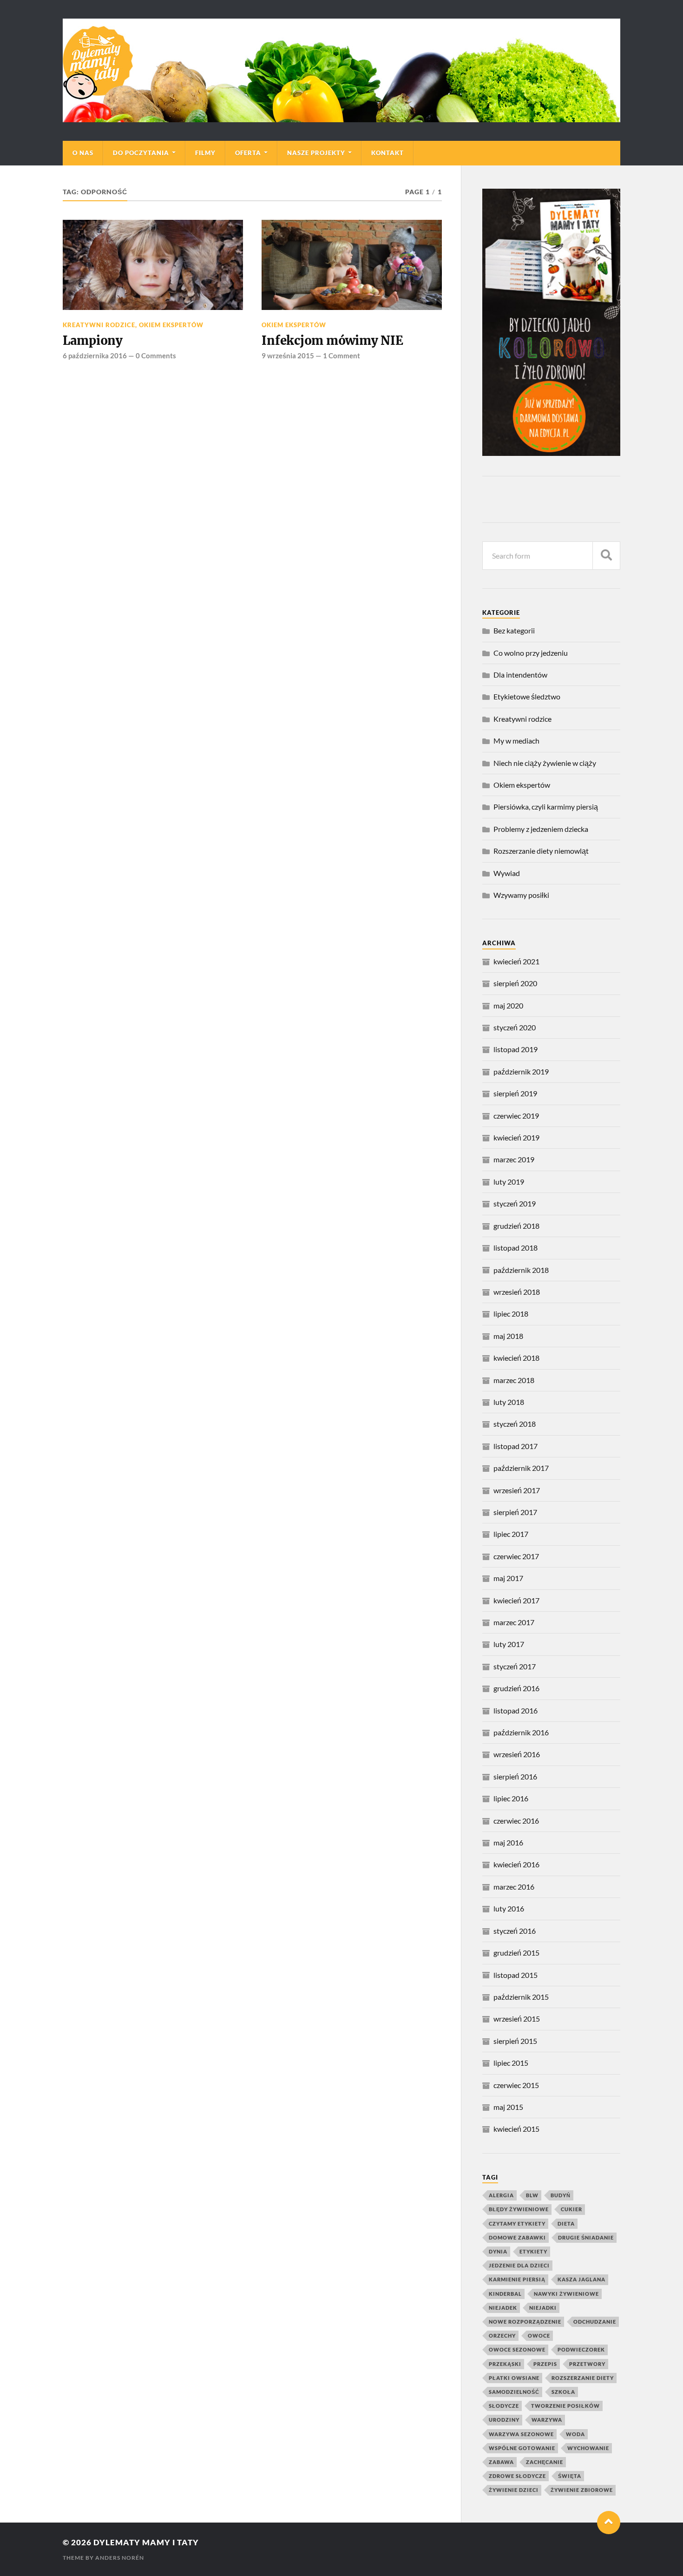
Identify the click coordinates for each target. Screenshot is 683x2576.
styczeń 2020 (515, 1027)
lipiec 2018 (511, 1314)
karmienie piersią (517, 2279)
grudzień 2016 (516, 1688)
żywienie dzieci (514, 2490)
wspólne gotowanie (522, 2448)
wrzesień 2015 (517, 2019)
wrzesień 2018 (517, 1292)
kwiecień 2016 (516, 1864)
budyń (561, 2195)
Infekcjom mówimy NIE (332, 341)
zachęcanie (545, 2462)
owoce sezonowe (517, 2349)
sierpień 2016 (515, 1776)
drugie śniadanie (586, 2237)
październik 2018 (521, 1270)
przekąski (505, 2364)
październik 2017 (521, 1468)
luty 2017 (509, 1644)
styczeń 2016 (515, 1931)
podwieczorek (581, 2349)
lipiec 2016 (511, 1798)
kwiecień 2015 (516, 2129)
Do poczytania (141, 153)
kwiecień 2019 (516, 1137)
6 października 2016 (95, 356)
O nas (83, 153)
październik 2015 (521, 1997)
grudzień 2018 (516, 1226)
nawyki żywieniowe (566, 2294)
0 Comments (156, 356)
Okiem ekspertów (171, 325)
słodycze (504, 2406)
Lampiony (93, 341)
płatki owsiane (514, 2378)
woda (575, 2434)
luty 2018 (509, 1402)
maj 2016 (508, 1842)
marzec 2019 (514, 1159)
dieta (566, 2224)
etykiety (533, 2251)
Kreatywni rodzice (99, 325)
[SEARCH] (606, 556)
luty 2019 (509, 1182)
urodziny (504, 2420)
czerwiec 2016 (516, 1821)
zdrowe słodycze (517, 2476)
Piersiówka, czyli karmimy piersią (546, 807)
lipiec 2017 (511, 1534)
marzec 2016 (514, 1887)
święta (570, 2476)
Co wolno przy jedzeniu (531, 653)
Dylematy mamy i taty (146, 2542)
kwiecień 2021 (516, 961)
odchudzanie (595, 2322)
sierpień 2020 (515, 983)
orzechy (502, 2336)
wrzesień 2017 (517, 1490)
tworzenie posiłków (565, 2406)
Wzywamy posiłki (521, 895)
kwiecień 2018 (516, 1358)
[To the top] (609, 2523)
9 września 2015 (288, 356)
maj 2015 (508, 2107)
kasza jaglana (581, 2279)
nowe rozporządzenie (525, 2322)
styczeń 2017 (515, 1666)
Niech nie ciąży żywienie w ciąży (545, 763)
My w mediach (516, 741)
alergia (501, 2195)
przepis (545, 2364)
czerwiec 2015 (516, 2085)
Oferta (248, 153)
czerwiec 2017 (516, 1556)
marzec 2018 (514, 1380)
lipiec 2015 (511, 2063)
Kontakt (387, 153)
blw (532, 2195)
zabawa (501, 2462)
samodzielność (514, 2392)
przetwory (587, 2364)
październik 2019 (521, 1071)
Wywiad (507, 873)
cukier (571, 2209)
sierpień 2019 (515, 1093)
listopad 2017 (516, 1446)
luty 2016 (509, 1908)
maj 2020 (508, 1005)
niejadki (543, 2308)
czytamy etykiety (517, 2224)
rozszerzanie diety (583, 2378)
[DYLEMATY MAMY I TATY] (341, 70)
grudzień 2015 (516, 1953)
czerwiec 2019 (516, 1116)
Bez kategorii (514, 630)
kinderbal (505, 2294)
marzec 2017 (514, 1622)
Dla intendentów (520, 675)
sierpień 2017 (515, 1512)
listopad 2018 (516, 1248)
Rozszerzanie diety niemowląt (541, 851)
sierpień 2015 (515, 2041)
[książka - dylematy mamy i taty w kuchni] (551, 453)
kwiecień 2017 (516, 1600)
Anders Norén (120, 2558)
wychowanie (588, 2448)
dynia (498, 2251)
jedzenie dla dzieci (519, 2265)
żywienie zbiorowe (582, 2490)
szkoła (563, 2392)
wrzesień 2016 (517, 1754)
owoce (539, 2336)
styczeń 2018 (515, 1424)
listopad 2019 (516, 1049)
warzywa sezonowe (521, 2434)
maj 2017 (508, 1578)
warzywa (547, 2420)
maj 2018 (508, 1336)
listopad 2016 (516, 1710)
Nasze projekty (316, 153)
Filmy (205, 153)
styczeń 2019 (515, 1203)
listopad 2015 (516, 1975)
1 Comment (341, 356)
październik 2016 (521, 1732)
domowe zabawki (517, 2237)
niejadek (503, 2308)
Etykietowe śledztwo (527, 696)
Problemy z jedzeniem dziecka (541, 829)
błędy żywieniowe (519, 2209)
